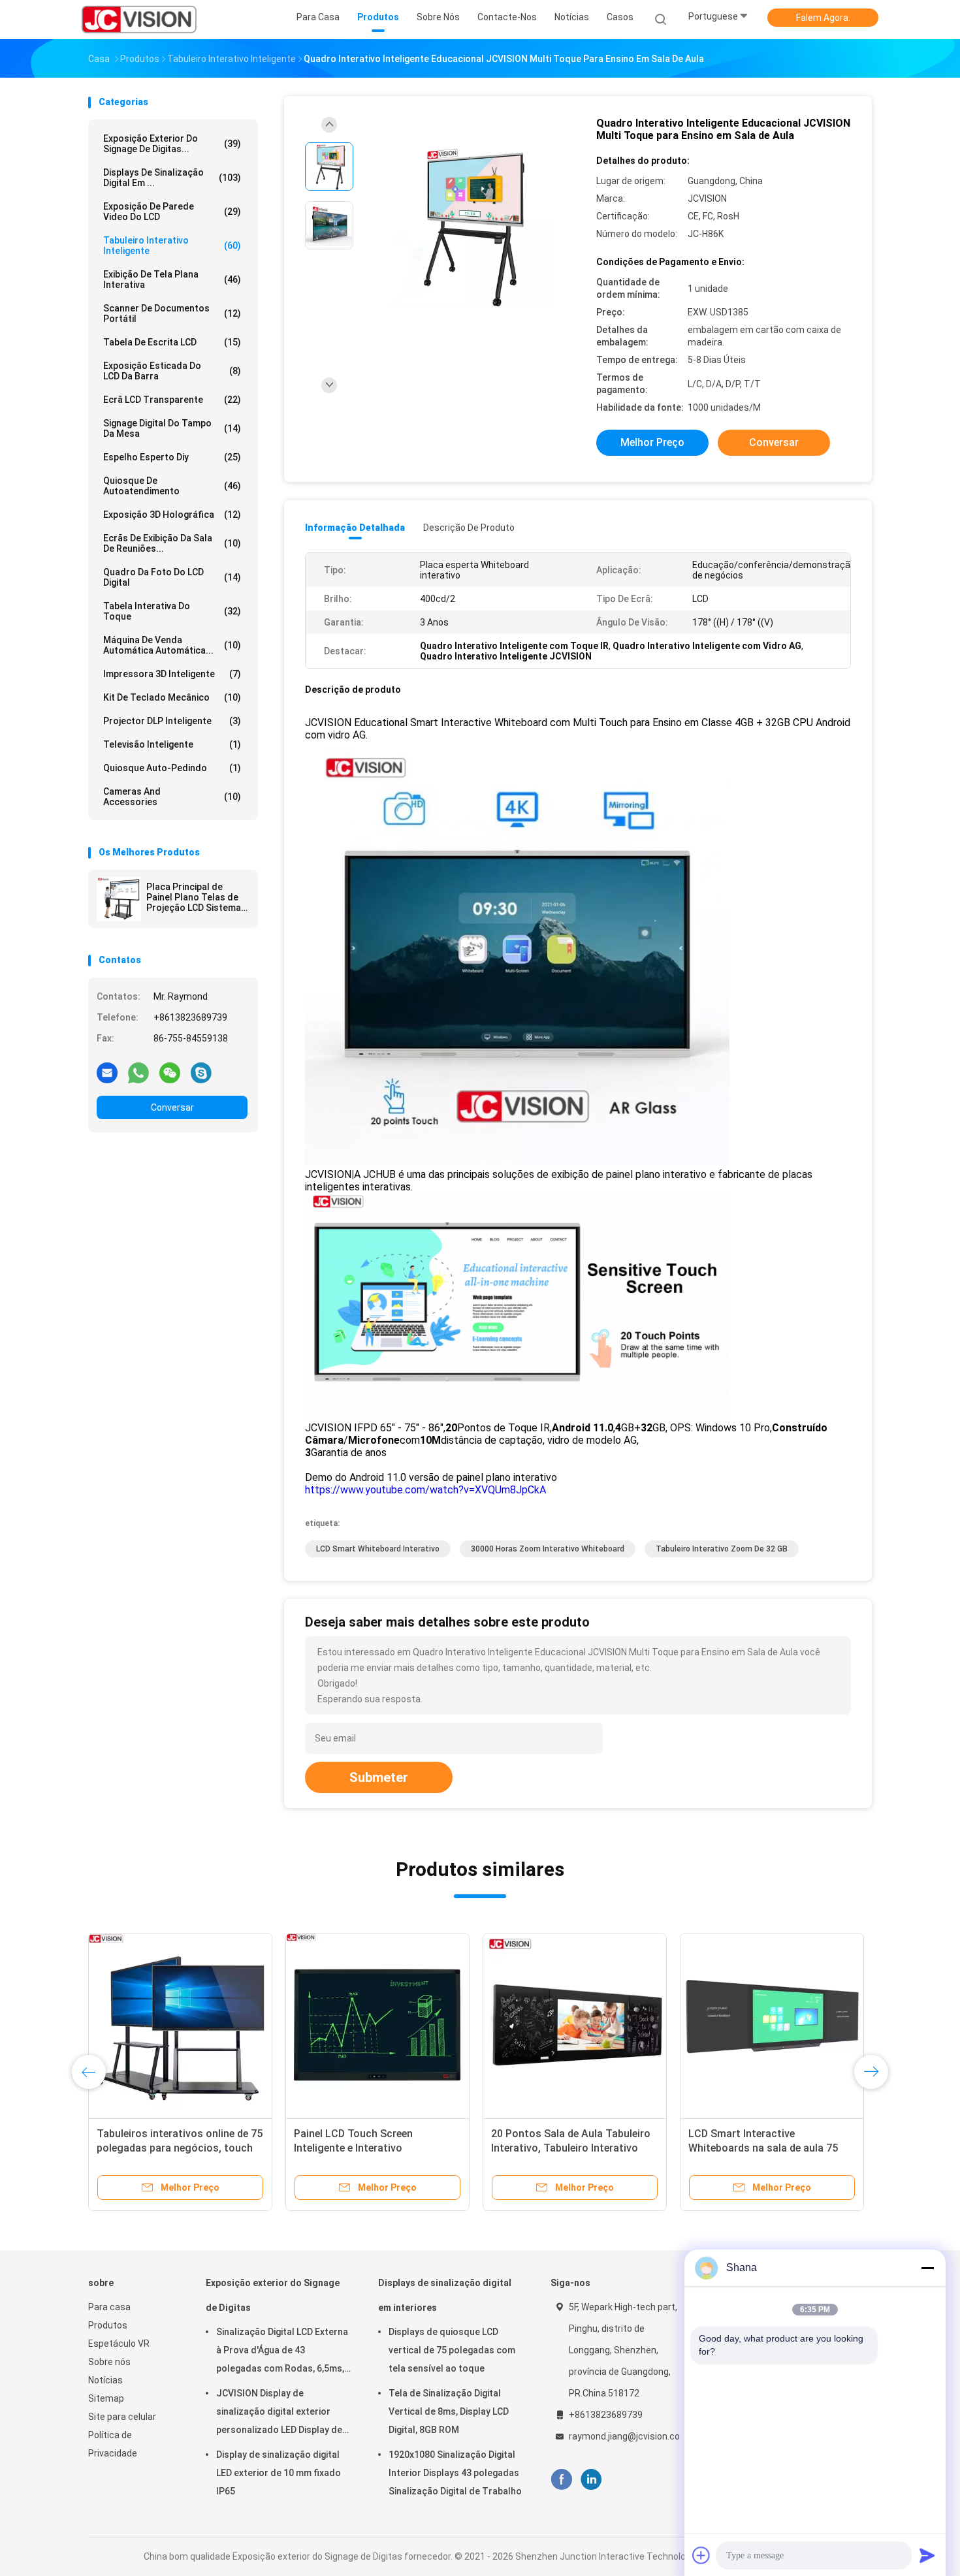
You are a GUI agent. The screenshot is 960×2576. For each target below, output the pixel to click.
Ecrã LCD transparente (172, 400)
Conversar (172, 1107)
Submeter (379, 1777)
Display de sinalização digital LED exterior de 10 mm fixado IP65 (279, 2473)
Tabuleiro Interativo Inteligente (172, 246)
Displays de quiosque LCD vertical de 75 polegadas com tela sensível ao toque (452, 2350)
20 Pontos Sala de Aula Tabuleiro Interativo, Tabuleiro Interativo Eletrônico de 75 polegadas (571, 2148)
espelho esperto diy (172, 457)
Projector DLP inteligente (172, 721)
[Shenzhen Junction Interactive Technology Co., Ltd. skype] (201, 1072)
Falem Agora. (823, 18)
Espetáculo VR (119, 2344)
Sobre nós (109, 2362)
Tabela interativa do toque (172, 611)
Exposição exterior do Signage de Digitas (273, 2295)
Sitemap (106, 2398)
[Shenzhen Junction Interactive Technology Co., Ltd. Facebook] (561, 2480)
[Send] (927, 2555)
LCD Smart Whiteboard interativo (378, 1549)
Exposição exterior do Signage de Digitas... (172, 144)
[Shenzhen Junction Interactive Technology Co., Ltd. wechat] (170, 1072)
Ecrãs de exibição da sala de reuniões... (172, 543)
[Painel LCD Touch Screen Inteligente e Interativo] (377, 2025)
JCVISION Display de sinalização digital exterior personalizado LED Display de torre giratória (279, 2413)
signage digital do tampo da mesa (172, 428)
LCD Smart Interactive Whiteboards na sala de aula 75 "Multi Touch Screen (763, 2148)
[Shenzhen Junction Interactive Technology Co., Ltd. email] (107, 1072)
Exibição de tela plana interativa (172, 279)
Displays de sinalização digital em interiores (445, 2295)
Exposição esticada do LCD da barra (172, 371)
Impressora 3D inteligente (172, 674)
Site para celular (122, 2417)
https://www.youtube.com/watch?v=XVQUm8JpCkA (425, 1490)
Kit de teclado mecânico (172, 697)
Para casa (109, 2307)
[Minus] (927, 2268)
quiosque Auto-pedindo (172, 768)
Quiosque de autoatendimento (172, 486)
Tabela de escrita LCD (172, 342)
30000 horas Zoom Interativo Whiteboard (548, 1549)
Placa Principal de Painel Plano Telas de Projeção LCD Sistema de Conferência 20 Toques (194, 897)
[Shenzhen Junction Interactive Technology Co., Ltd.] (139, 20)
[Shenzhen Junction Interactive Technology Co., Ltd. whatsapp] (138, 1072)
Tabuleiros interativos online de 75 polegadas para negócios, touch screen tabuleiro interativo (180, 2148)
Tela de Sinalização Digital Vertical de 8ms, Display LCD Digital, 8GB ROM (449, 2411)
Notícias (105, 2380)
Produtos (108, 2325)
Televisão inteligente (172, 744)
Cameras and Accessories (172, 797)
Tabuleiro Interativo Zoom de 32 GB (722, 1549)
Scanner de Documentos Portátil (172, 313)
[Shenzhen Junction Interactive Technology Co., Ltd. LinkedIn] (591, 2480)
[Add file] (701, 2555)
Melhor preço (652, 442)
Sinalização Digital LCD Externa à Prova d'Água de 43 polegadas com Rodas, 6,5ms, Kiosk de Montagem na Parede (282, 2352)
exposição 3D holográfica (172, 515)
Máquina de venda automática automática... (172, 645)
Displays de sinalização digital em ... (172, 178)
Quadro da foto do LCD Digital (172, 577)
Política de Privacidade (113, 2444)
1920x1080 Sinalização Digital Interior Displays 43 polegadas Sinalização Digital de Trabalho (455, 2473)
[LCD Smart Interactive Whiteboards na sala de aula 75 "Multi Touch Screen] (772, 2025)
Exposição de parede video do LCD (172, 212)
